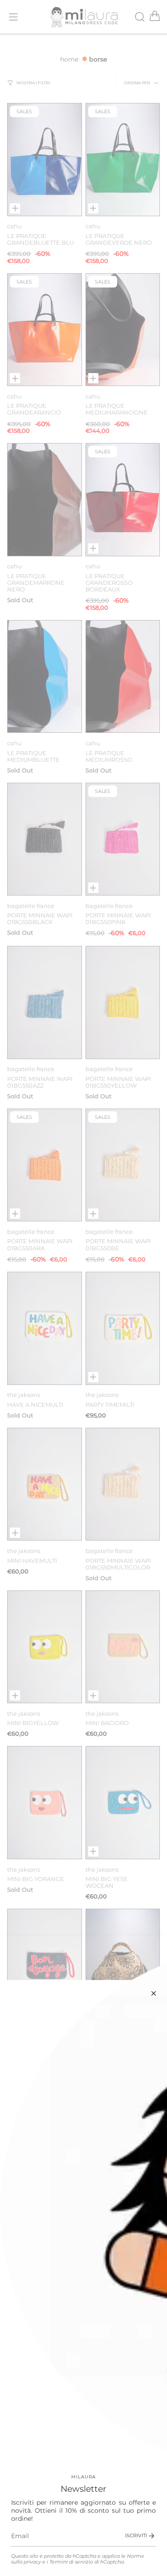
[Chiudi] (154, 1993)
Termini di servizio (71, 2562)
